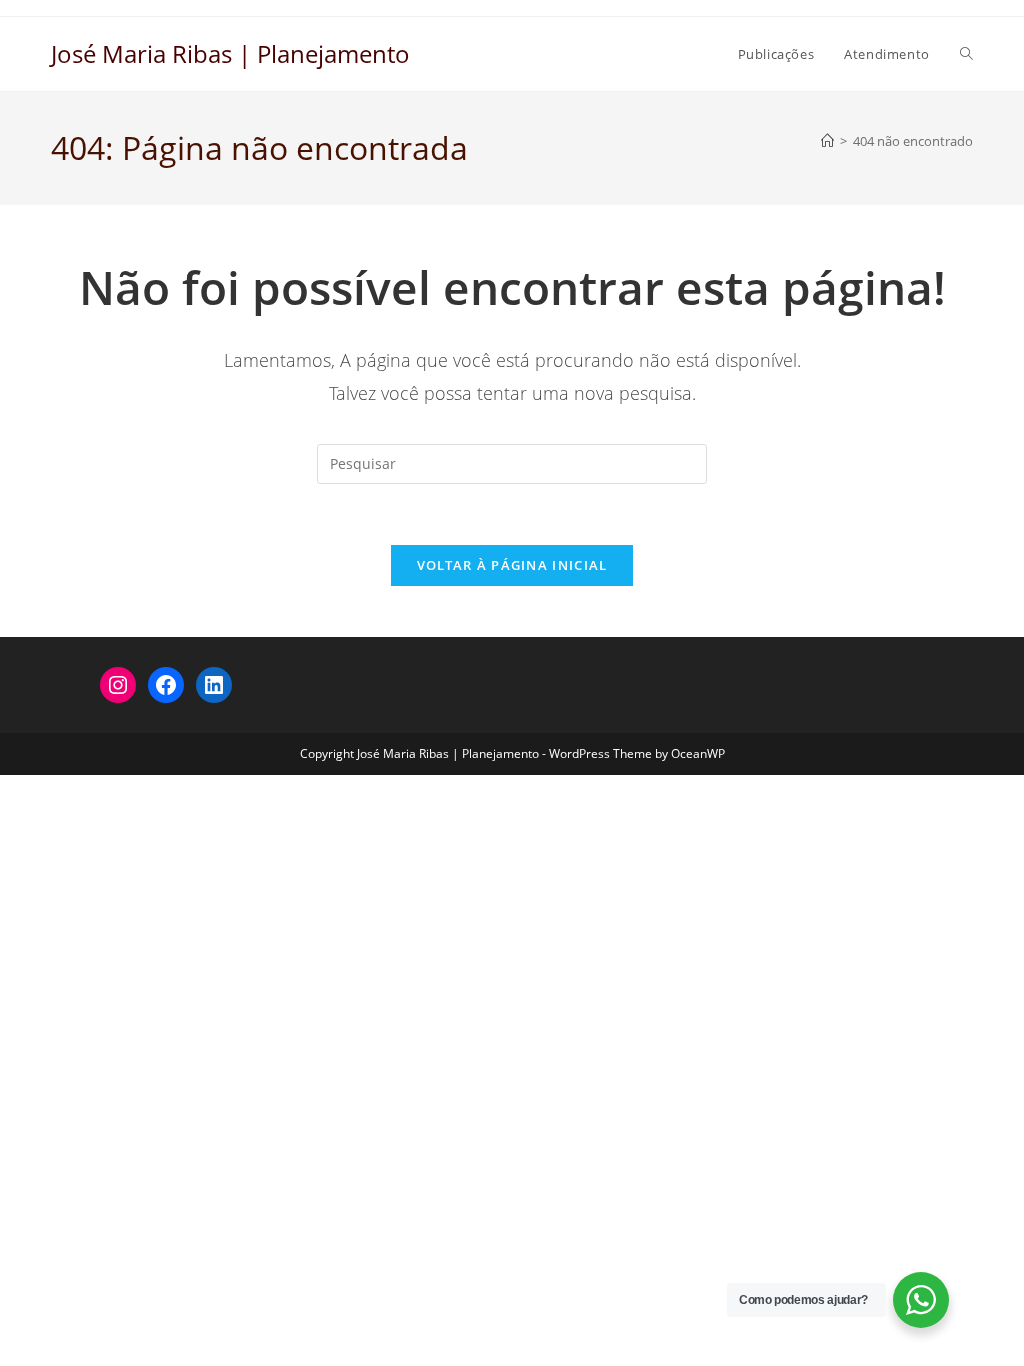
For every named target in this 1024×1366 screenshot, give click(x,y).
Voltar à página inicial (512, 565)
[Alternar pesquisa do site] (966, 54)
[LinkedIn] (214, 685)
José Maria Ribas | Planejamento (230, 53)
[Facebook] (166, 685)
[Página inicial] (827, 141)
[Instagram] (118, 685)
